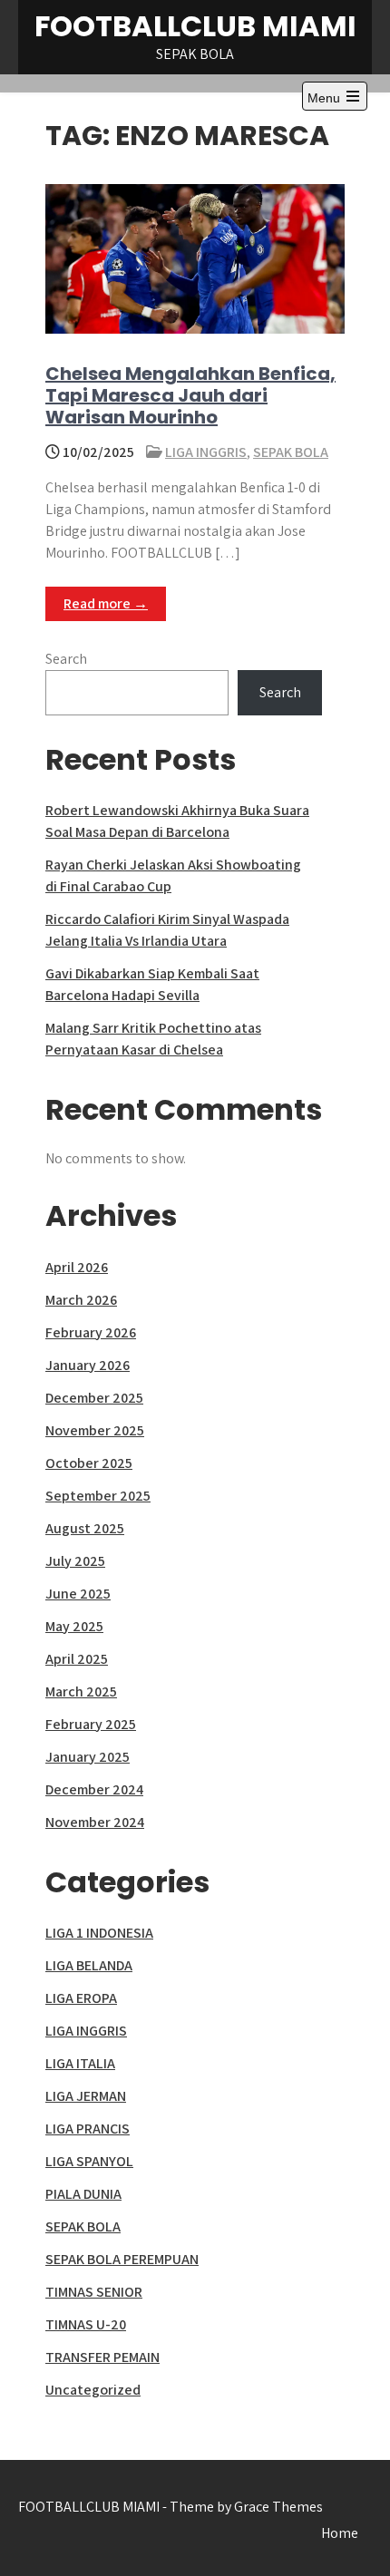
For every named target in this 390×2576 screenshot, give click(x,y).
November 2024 (95, 1822)
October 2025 (89, 1463)
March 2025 (81, 1691)
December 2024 (94, 1789)
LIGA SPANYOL (89, 2161)
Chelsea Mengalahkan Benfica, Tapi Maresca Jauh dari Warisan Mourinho (190, 395)
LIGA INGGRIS (206, 452)
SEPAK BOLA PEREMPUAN (122, 2259)
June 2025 (78, 1594)
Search (66, 659)
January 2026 (88, 1365)
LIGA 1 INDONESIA (99, 1933)
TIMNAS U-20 (86, 2324)
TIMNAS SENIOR (94, 2292)
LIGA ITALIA (80, 2063)
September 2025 (98, 1496)
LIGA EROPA (81, 1998)
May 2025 (74, 1626)
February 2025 (91, 1724)
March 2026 (81, 1300)
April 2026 (77, 1267)
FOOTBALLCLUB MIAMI (195, 26)
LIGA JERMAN (86, 2096)
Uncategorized (93, 2390)
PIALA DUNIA (83, 2194)
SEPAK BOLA (291, 452)
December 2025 (94, 1398)
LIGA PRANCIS (88, 2129)
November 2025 (95, 1430)
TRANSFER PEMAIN (102, 2357)
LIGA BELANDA (89, 1965)
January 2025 (88, 1757)
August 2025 (85, 1528)
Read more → (106, 603)
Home (340, 2533)
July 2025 (75, 1561)
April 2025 (77, 1659)
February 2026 (91, 1332)
